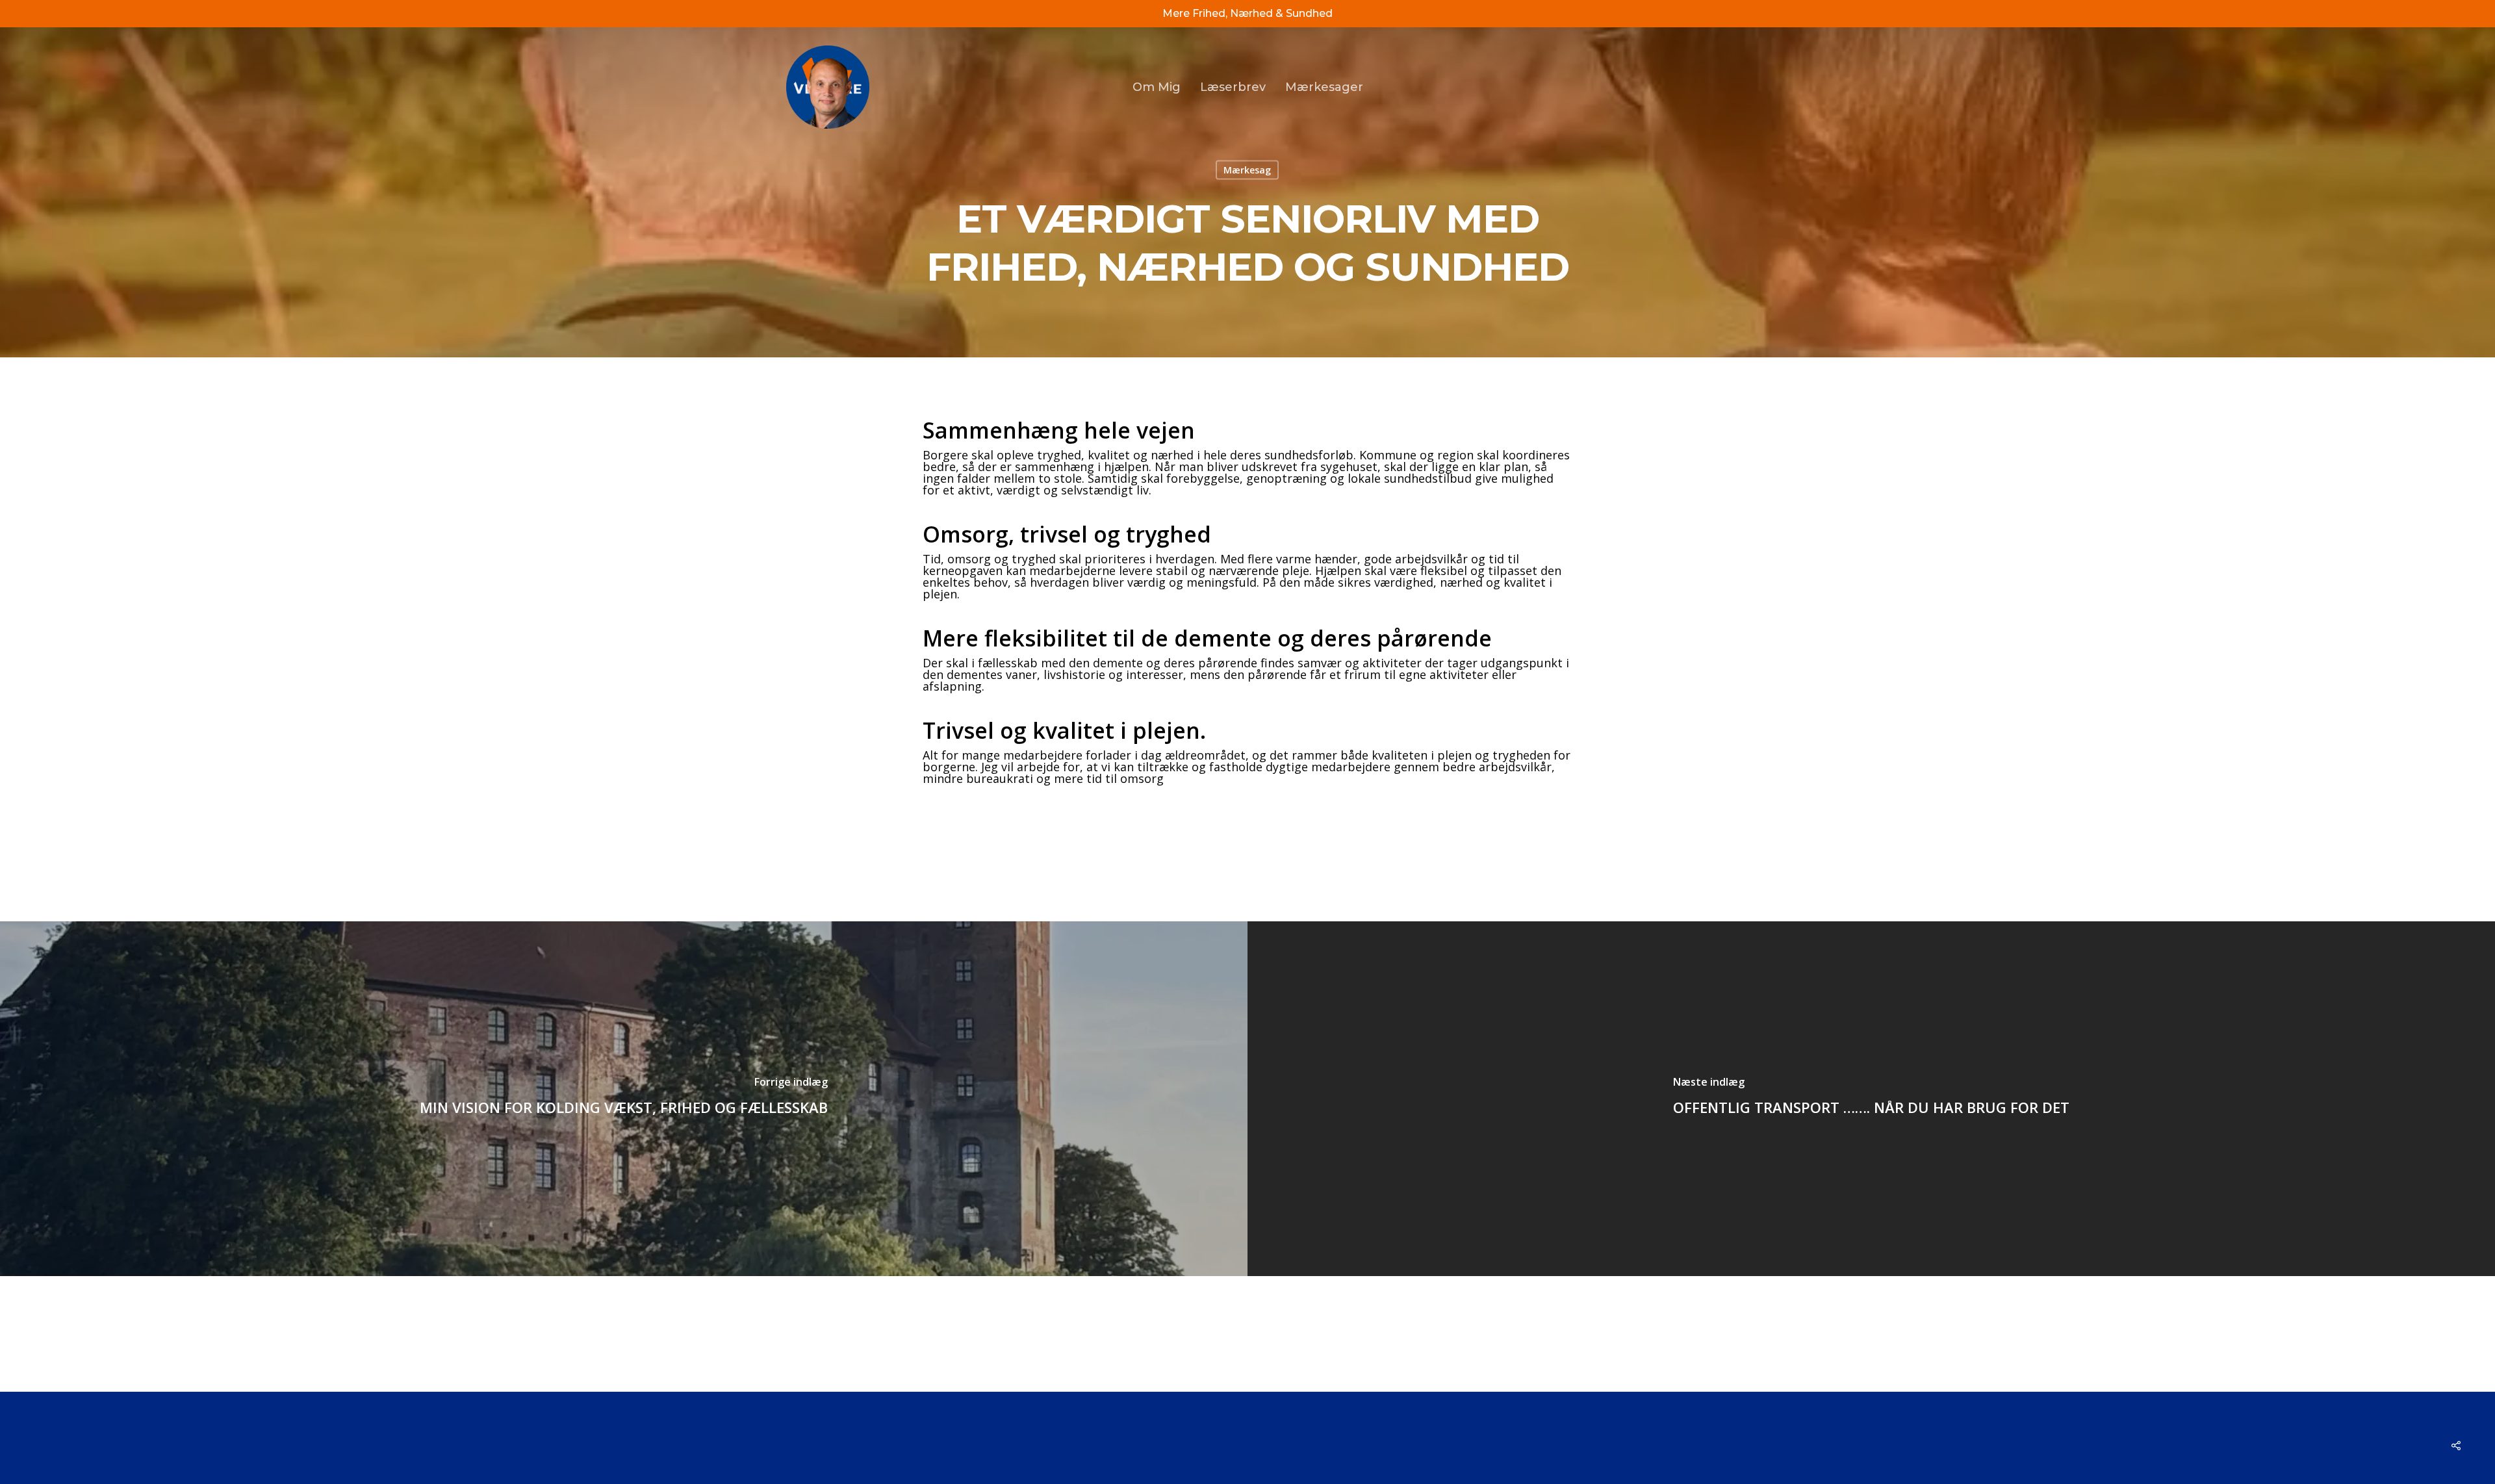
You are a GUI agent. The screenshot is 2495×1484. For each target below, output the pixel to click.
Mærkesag (1247, 170)
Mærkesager (1324, 87)
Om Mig (1157, 87)
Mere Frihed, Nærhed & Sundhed (1247, 13)
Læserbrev (1233, 87)
